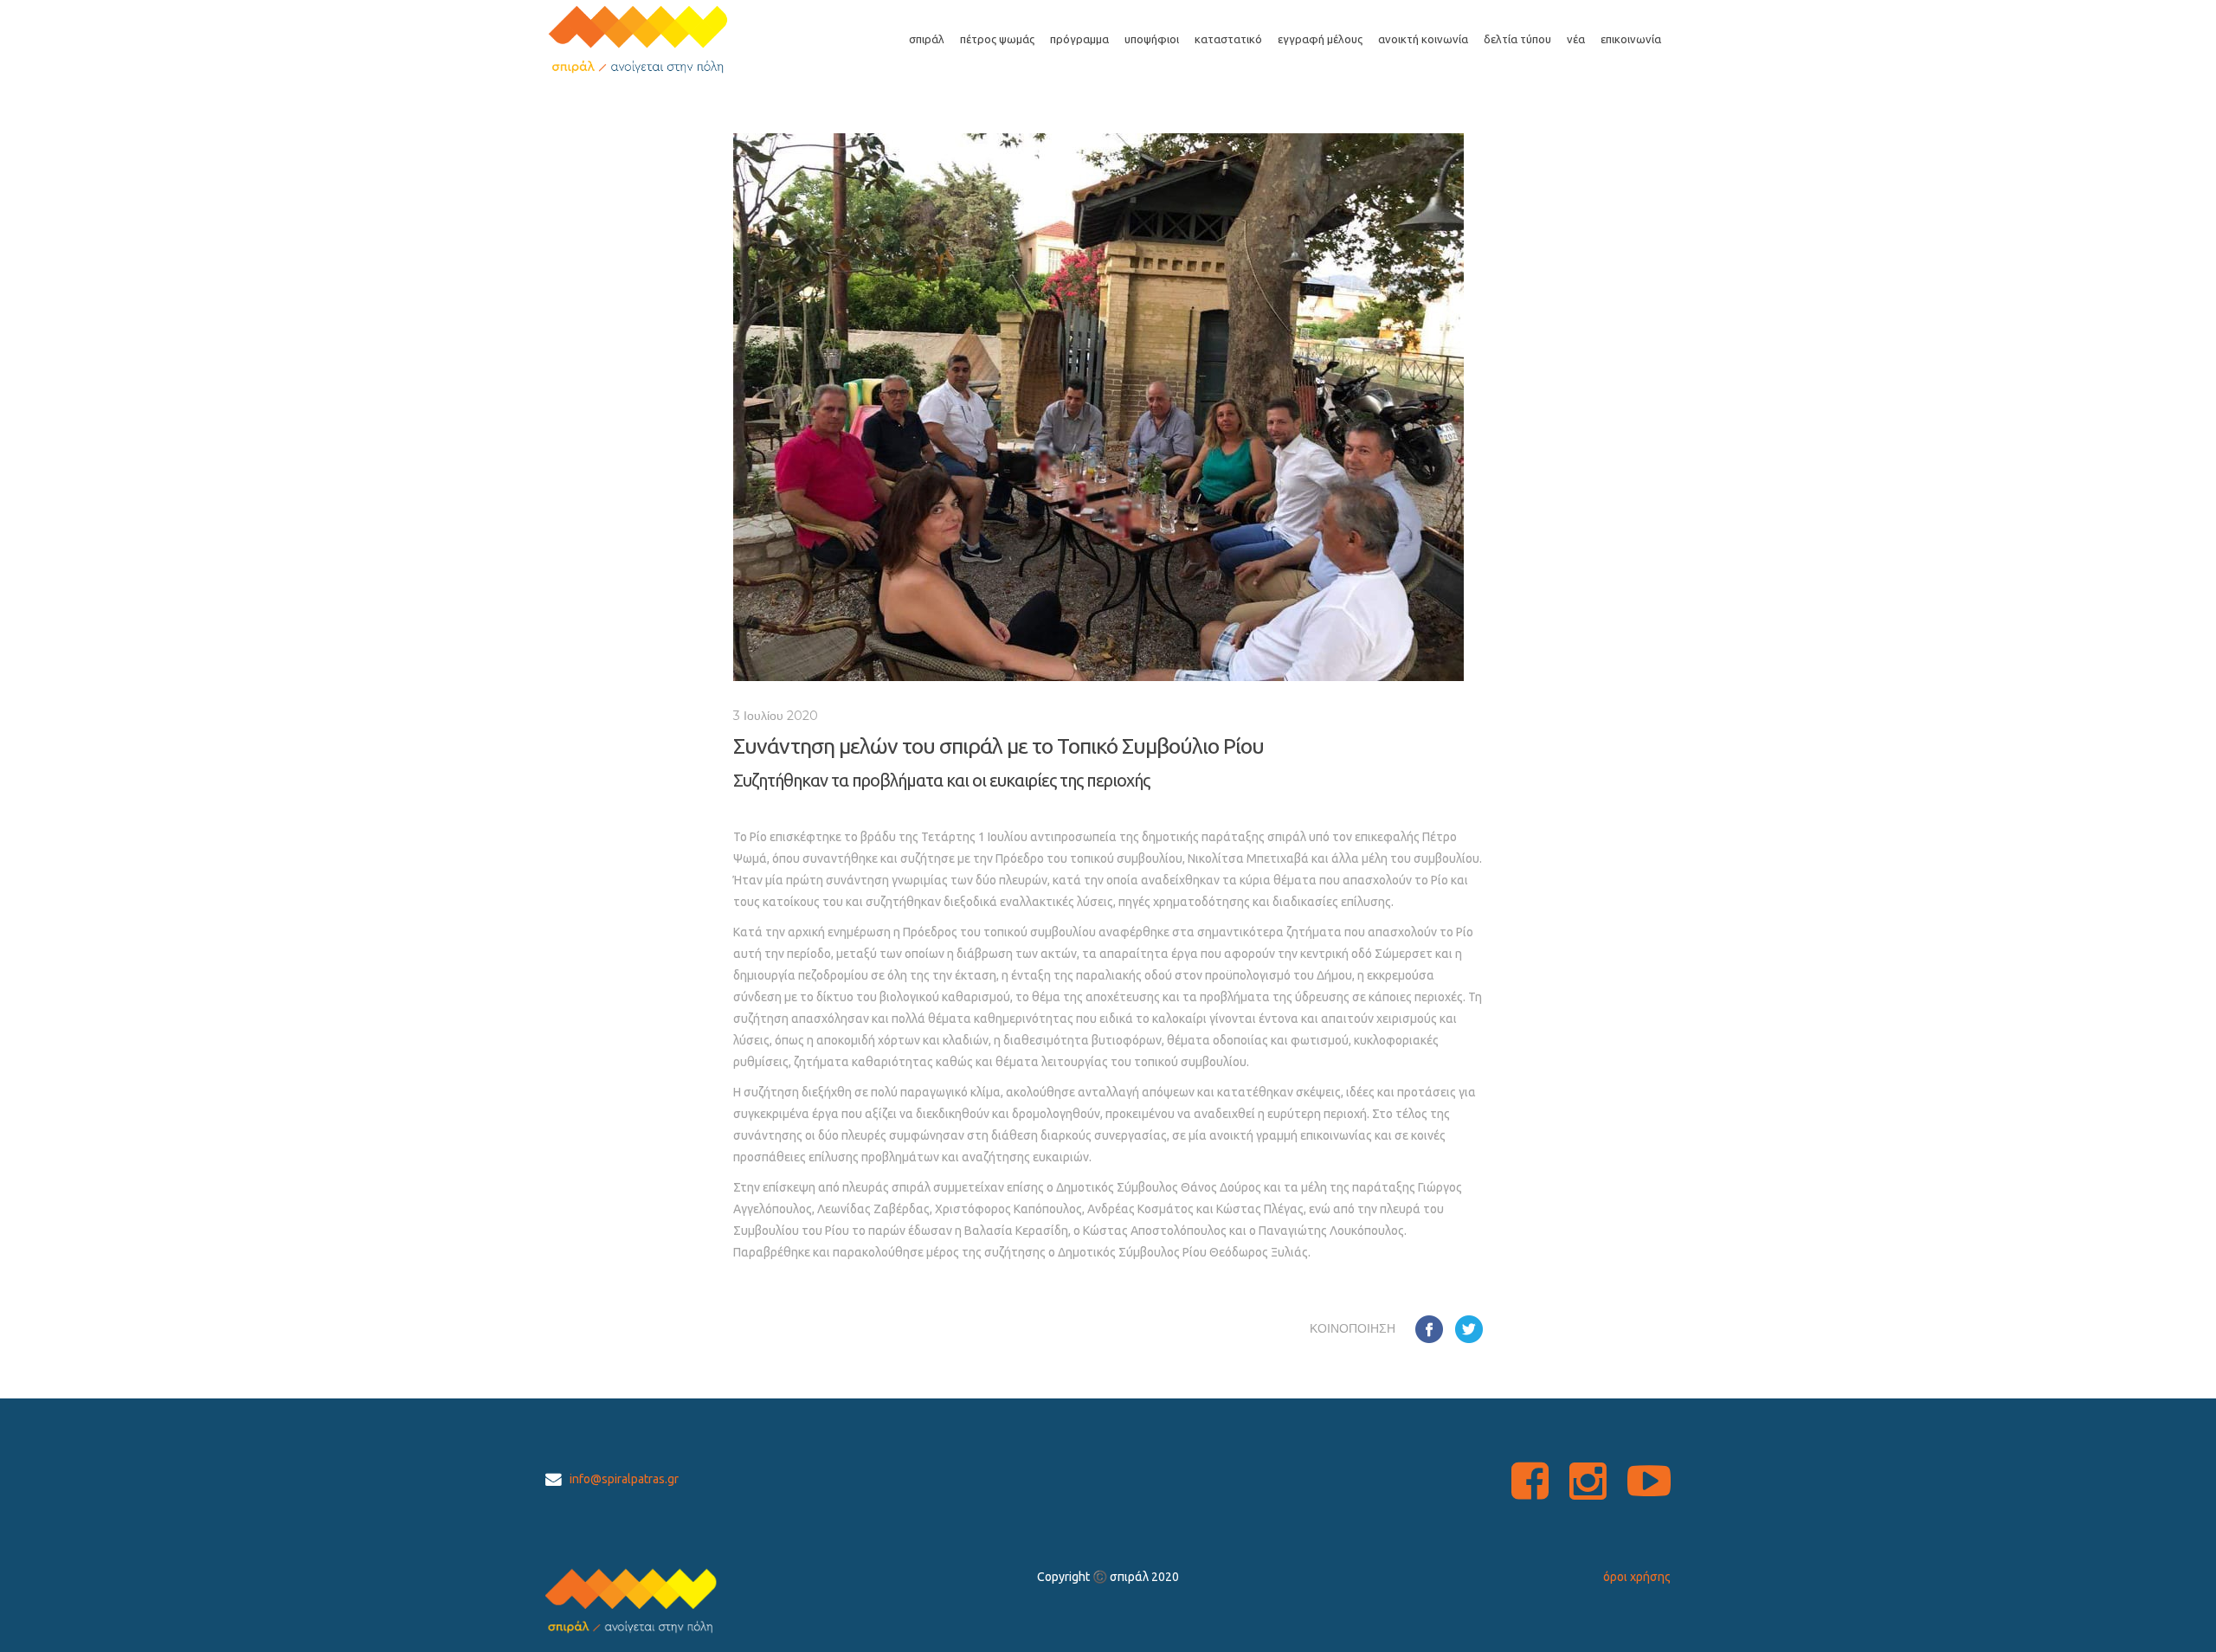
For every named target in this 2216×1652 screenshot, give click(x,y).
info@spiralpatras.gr (624, 1479)
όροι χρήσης (1637, 1577)
